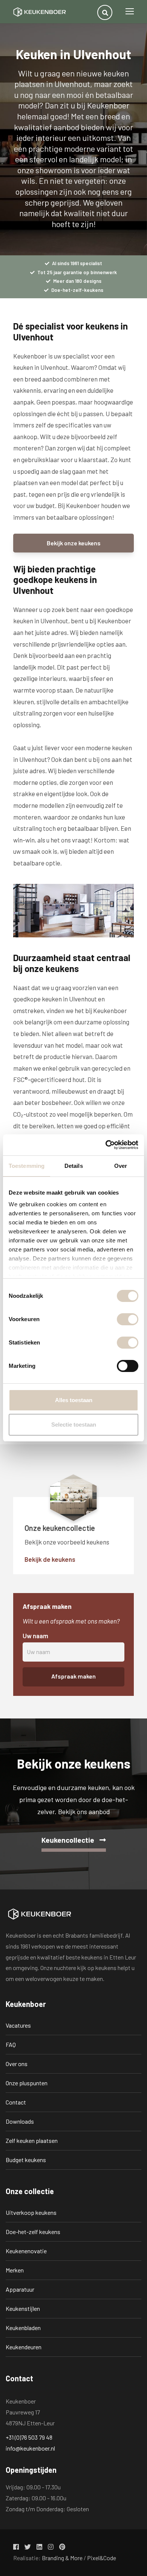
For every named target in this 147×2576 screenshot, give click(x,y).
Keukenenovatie (26, 2251)
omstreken (28, 1010)
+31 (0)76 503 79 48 (29, 2437)
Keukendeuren (24, 2347)
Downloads (20, 2121)
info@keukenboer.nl (30, 2448)
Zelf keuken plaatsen (32, 2140)
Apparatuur (20, 2289)
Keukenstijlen (23, 2308)
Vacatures (18, 2025)
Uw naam (35, 1636)
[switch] (128, 1319)
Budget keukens (26, 2160)
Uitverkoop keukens (31, 2212)
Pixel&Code (102, 2558)
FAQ (11, 2044)
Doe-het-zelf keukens (33, 2232)
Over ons (17, 2064)
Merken (15, 2270)
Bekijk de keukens (50, 1559)
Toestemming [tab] (27, 1166)
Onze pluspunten (27, 2083)
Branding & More (62, 2558)
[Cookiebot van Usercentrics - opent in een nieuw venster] (106, 1145)
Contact (16, 2102)
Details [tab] (74, 1166)
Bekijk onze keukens (74, 543)
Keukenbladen (23, 2328)
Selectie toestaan (74, 1425)
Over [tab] (121, 1166)
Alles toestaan (74, 1400)
